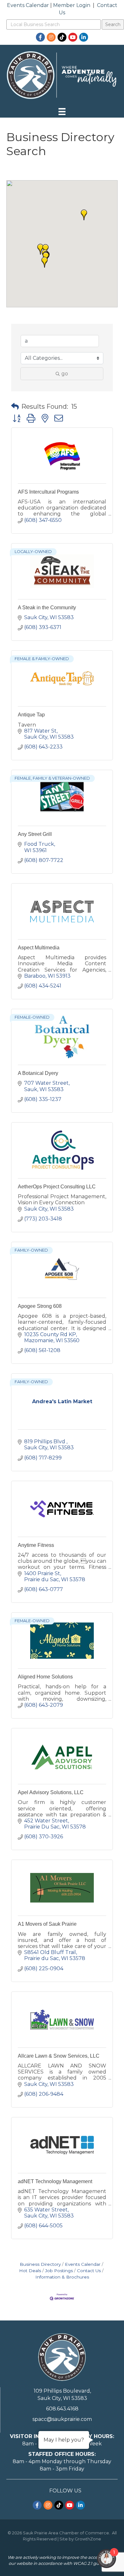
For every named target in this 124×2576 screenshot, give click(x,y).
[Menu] (62, 112)
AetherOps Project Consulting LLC (57, 1187)
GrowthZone (88, 2539)
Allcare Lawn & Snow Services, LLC (59, 2056)
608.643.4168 (62, 2409)
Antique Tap (31, 715)
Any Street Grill (35, 834)
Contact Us (89, 2271)
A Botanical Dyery (38, 1073)
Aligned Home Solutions (45, 1677)
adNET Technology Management (55, 2181)
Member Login (72, 5)
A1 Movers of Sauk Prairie (47, 1924)
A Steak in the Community (47, 608)
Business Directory (40, 2264)
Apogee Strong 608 (40, 1306)
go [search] (65, 374)
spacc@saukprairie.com (62, 2419)
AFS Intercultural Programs (48, 492)
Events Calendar (28, 5)
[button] (84, 215)
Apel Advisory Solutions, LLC (51, 1792)
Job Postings (59, 2271)
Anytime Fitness (36, 1545)
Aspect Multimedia (39, 948)
